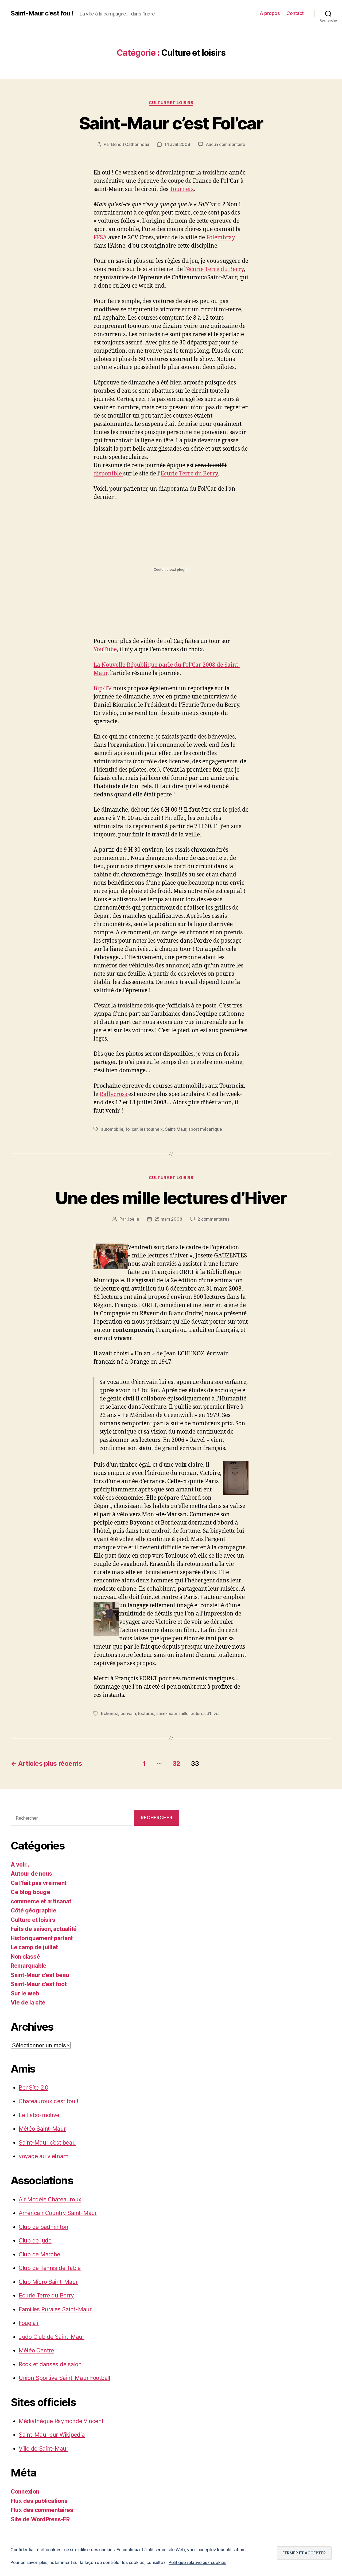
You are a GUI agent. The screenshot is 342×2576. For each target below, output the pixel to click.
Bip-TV (103, 688)
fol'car (132, 1129)
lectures (146, 1713)
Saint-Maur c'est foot (39, 1984)
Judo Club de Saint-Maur (52, 2337)
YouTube (105, 650)
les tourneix (151, 1129)
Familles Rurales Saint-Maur (55, 2309)
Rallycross (114, 1094)
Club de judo (35, 2240)
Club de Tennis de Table (50, 2268)
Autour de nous (31, 1874)
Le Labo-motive (39, 2115)
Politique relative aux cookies (197, 2562)
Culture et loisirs (171, 103)
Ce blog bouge (30, 1892)
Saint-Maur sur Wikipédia (52, 2435)
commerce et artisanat (41, 1901)
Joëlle (133, 1219)
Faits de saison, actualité (44, 1929)
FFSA (101, 238)
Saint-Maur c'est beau (40, 1975)
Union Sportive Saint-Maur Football (64, 2378)
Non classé (25, 1957)
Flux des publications (39, 2501)
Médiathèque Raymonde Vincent (61, 2421)
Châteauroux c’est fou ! (48, 2101)
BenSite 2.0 (34, 2088)
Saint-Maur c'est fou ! (42, 13)
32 (176, 1763)
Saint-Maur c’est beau (47, 2143)
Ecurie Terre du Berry (189, 474)
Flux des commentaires (42, 2510)
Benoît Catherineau (130, 144)
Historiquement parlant (42, 1938)
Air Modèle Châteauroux (50, 2199)
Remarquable (29, 1966)
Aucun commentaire (226, 144)
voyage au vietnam (43, 2156)
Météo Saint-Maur (42, 2129)
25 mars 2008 (168, 1219)
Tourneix (182, 189)
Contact (295, 13)
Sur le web (25, 1993)
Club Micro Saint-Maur (48, 2282)
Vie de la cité (28, 2003)
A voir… (21, 1865)
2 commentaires (213, 1219)
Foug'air (29, 2323)
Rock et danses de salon (50, 2364)
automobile (112, 1129)
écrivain (128, 1713)
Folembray (221, 238)
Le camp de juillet (34, 1947)
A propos (270, 13)
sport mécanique (205, 1129)
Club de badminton (43, 2227)
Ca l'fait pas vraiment (39, 1883)
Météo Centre (36, 2350)
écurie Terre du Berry (215, 269)
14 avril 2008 (177, 144)
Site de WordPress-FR (40, 2519)
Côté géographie (34, 1910)
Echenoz (110, 1713)
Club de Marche (39, 2254)
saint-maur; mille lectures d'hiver (188, 1713)
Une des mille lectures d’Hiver (171, 1198)
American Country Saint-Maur (58, 2213)
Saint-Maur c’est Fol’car (171, 123)
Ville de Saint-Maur (44, 2449)
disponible (108, 474)
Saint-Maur (176, 1129)
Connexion (25, 2492)
